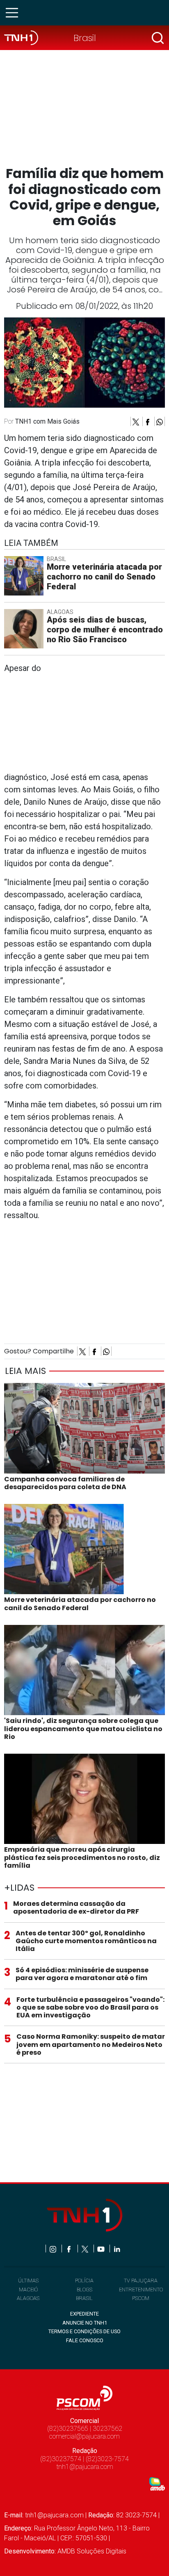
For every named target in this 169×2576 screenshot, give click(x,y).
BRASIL (84, 2298)
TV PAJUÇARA (141, 2281)
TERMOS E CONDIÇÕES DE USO (84, 2331)
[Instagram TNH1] (54, 2249)
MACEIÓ (28, 2290)
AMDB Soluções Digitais (92, 2551)
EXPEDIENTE (84, 2314)
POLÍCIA (84, 2281)
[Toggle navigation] (14, 13)
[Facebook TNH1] (70, 2249)
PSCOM (141, 2298)
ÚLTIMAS (28, 2281)
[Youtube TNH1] (102, 2249)
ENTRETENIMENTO (141, 2290)
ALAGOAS (28, 2298)
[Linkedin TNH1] (117, 2249)
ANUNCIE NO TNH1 (85, 2323)
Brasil (85, 38)
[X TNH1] (86, 2249)
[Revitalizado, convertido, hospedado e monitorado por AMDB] (157, 2484)
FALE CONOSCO (85, 2340)
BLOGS (84, 2290)
